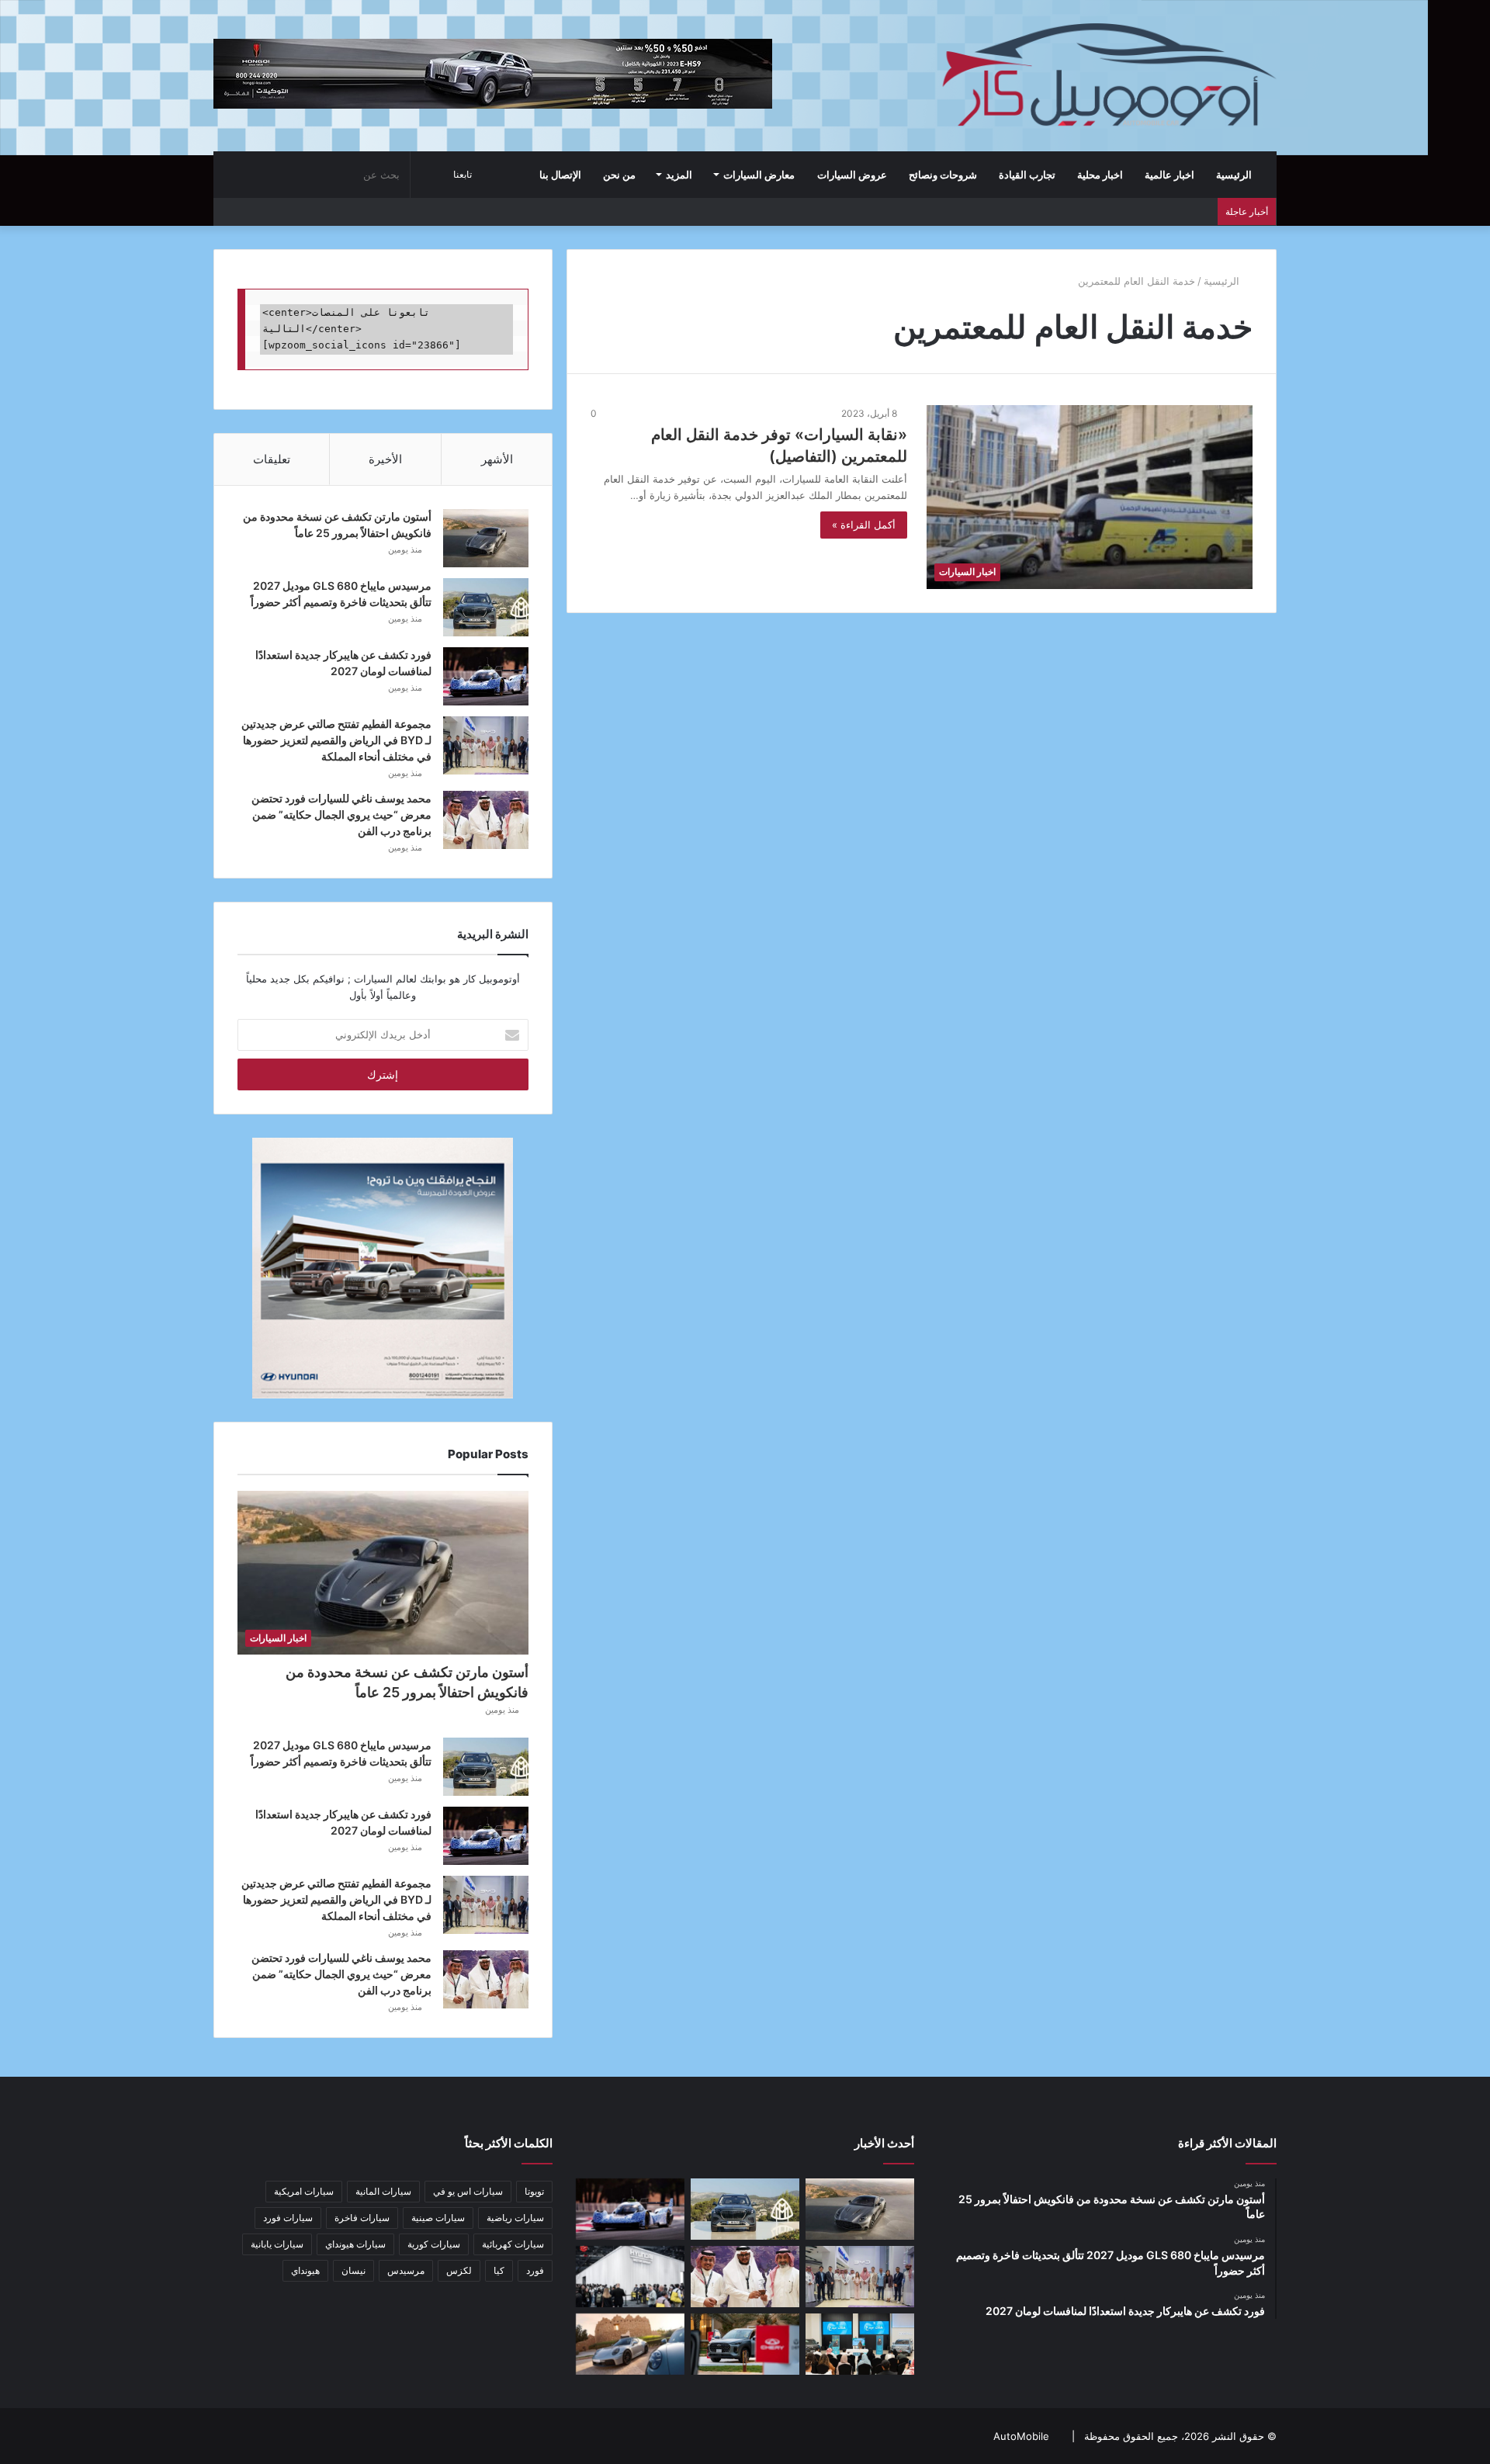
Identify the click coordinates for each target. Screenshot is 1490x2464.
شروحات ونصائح (943, 175)
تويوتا (534, 2191)
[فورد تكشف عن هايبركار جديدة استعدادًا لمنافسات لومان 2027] (486, 676)
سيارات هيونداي (355, 2244)
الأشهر (497, 459)
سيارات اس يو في (468, 2191)
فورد (535, 2270)
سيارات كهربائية (513, 2244)
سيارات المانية (383, 2191)
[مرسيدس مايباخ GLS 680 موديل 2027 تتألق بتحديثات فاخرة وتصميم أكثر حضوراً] (486, 607)
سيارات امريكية (304, 2191)
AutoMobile (1021, 2436)
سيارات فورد (288, 2218)
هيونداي (305, 2270)
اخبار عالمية (1169, 175)
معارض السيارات (759, 175)
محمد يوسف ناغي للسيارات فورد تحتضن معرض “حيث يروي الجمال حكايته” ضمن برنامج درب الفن (341, 814)
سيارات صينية (438, 2218)
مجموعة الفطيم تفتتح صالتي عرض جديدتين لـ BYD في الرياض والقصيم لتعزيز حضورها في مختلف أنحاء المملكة (336, 740)
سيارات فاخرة (362, 2218)
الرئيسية (1235, 175)
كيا (499, 2270)
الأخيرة (385, 459)
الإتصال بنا (560, 175)
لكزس (459, 2270)
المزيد (679, 175)
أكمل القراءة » (864, 525)
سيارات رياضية (515, 2218)
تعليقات (272, 459)
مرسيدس (406, 2270)
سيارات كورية (434, 2244)
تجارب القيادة (1027, 175)
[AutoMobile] (1107, 75)
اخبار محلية (1100, 175)
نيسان (353, 2270)
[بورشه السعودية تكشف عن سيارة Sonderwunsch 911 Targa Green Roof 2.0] (630, 2344)
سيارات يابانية (277, 2244)
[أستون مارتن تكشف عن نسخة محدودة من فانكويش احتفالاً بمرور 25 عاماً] (486, 538)
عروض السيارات (852, 175)
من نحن (619, 175)
